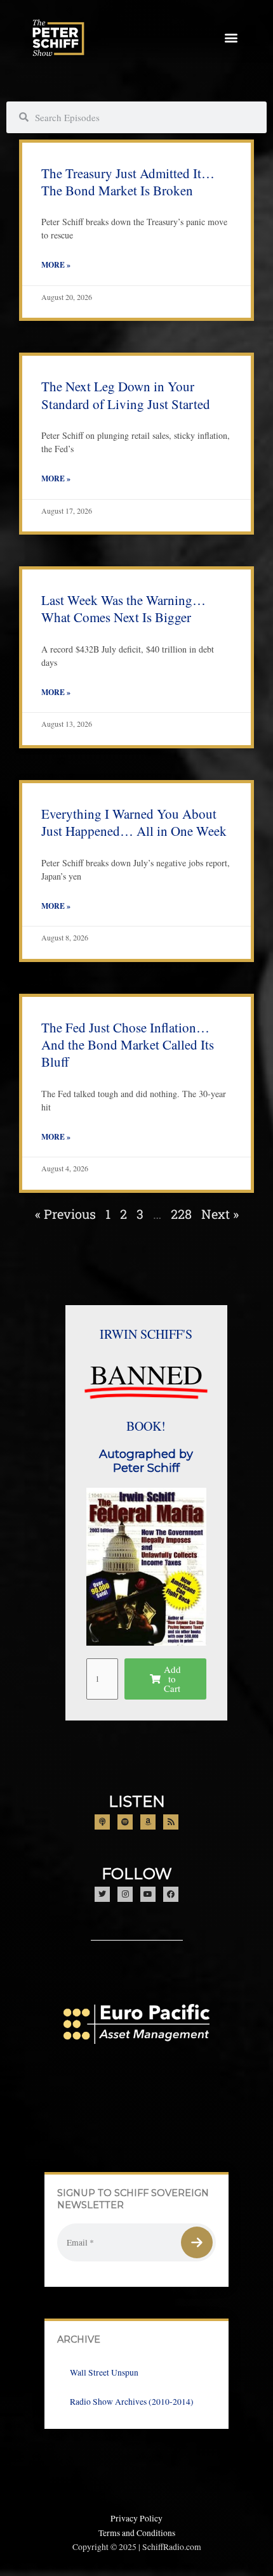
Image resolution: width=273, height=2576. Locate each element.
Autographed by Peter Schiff (146, 1461)
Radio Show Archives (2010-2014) (132, 2402)
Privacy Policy (136, 2518)
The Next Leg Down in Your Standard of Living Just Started (126, 395)
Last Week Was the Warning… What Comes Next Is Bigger (123, 608)
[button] (231, 38)
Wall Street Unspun (104, 2372)
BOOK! (146, 1426)
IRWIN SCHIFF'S (146, 1334)
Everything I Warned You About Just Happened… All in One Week (134, 822)
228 (181, 1214)
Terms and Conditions (137, 2533)
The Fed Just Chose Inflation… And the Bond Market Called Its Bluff (128, 1045)
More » (56, 265)
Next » (220, 1214)
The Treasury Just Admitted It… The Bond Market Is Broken (128, 182)
